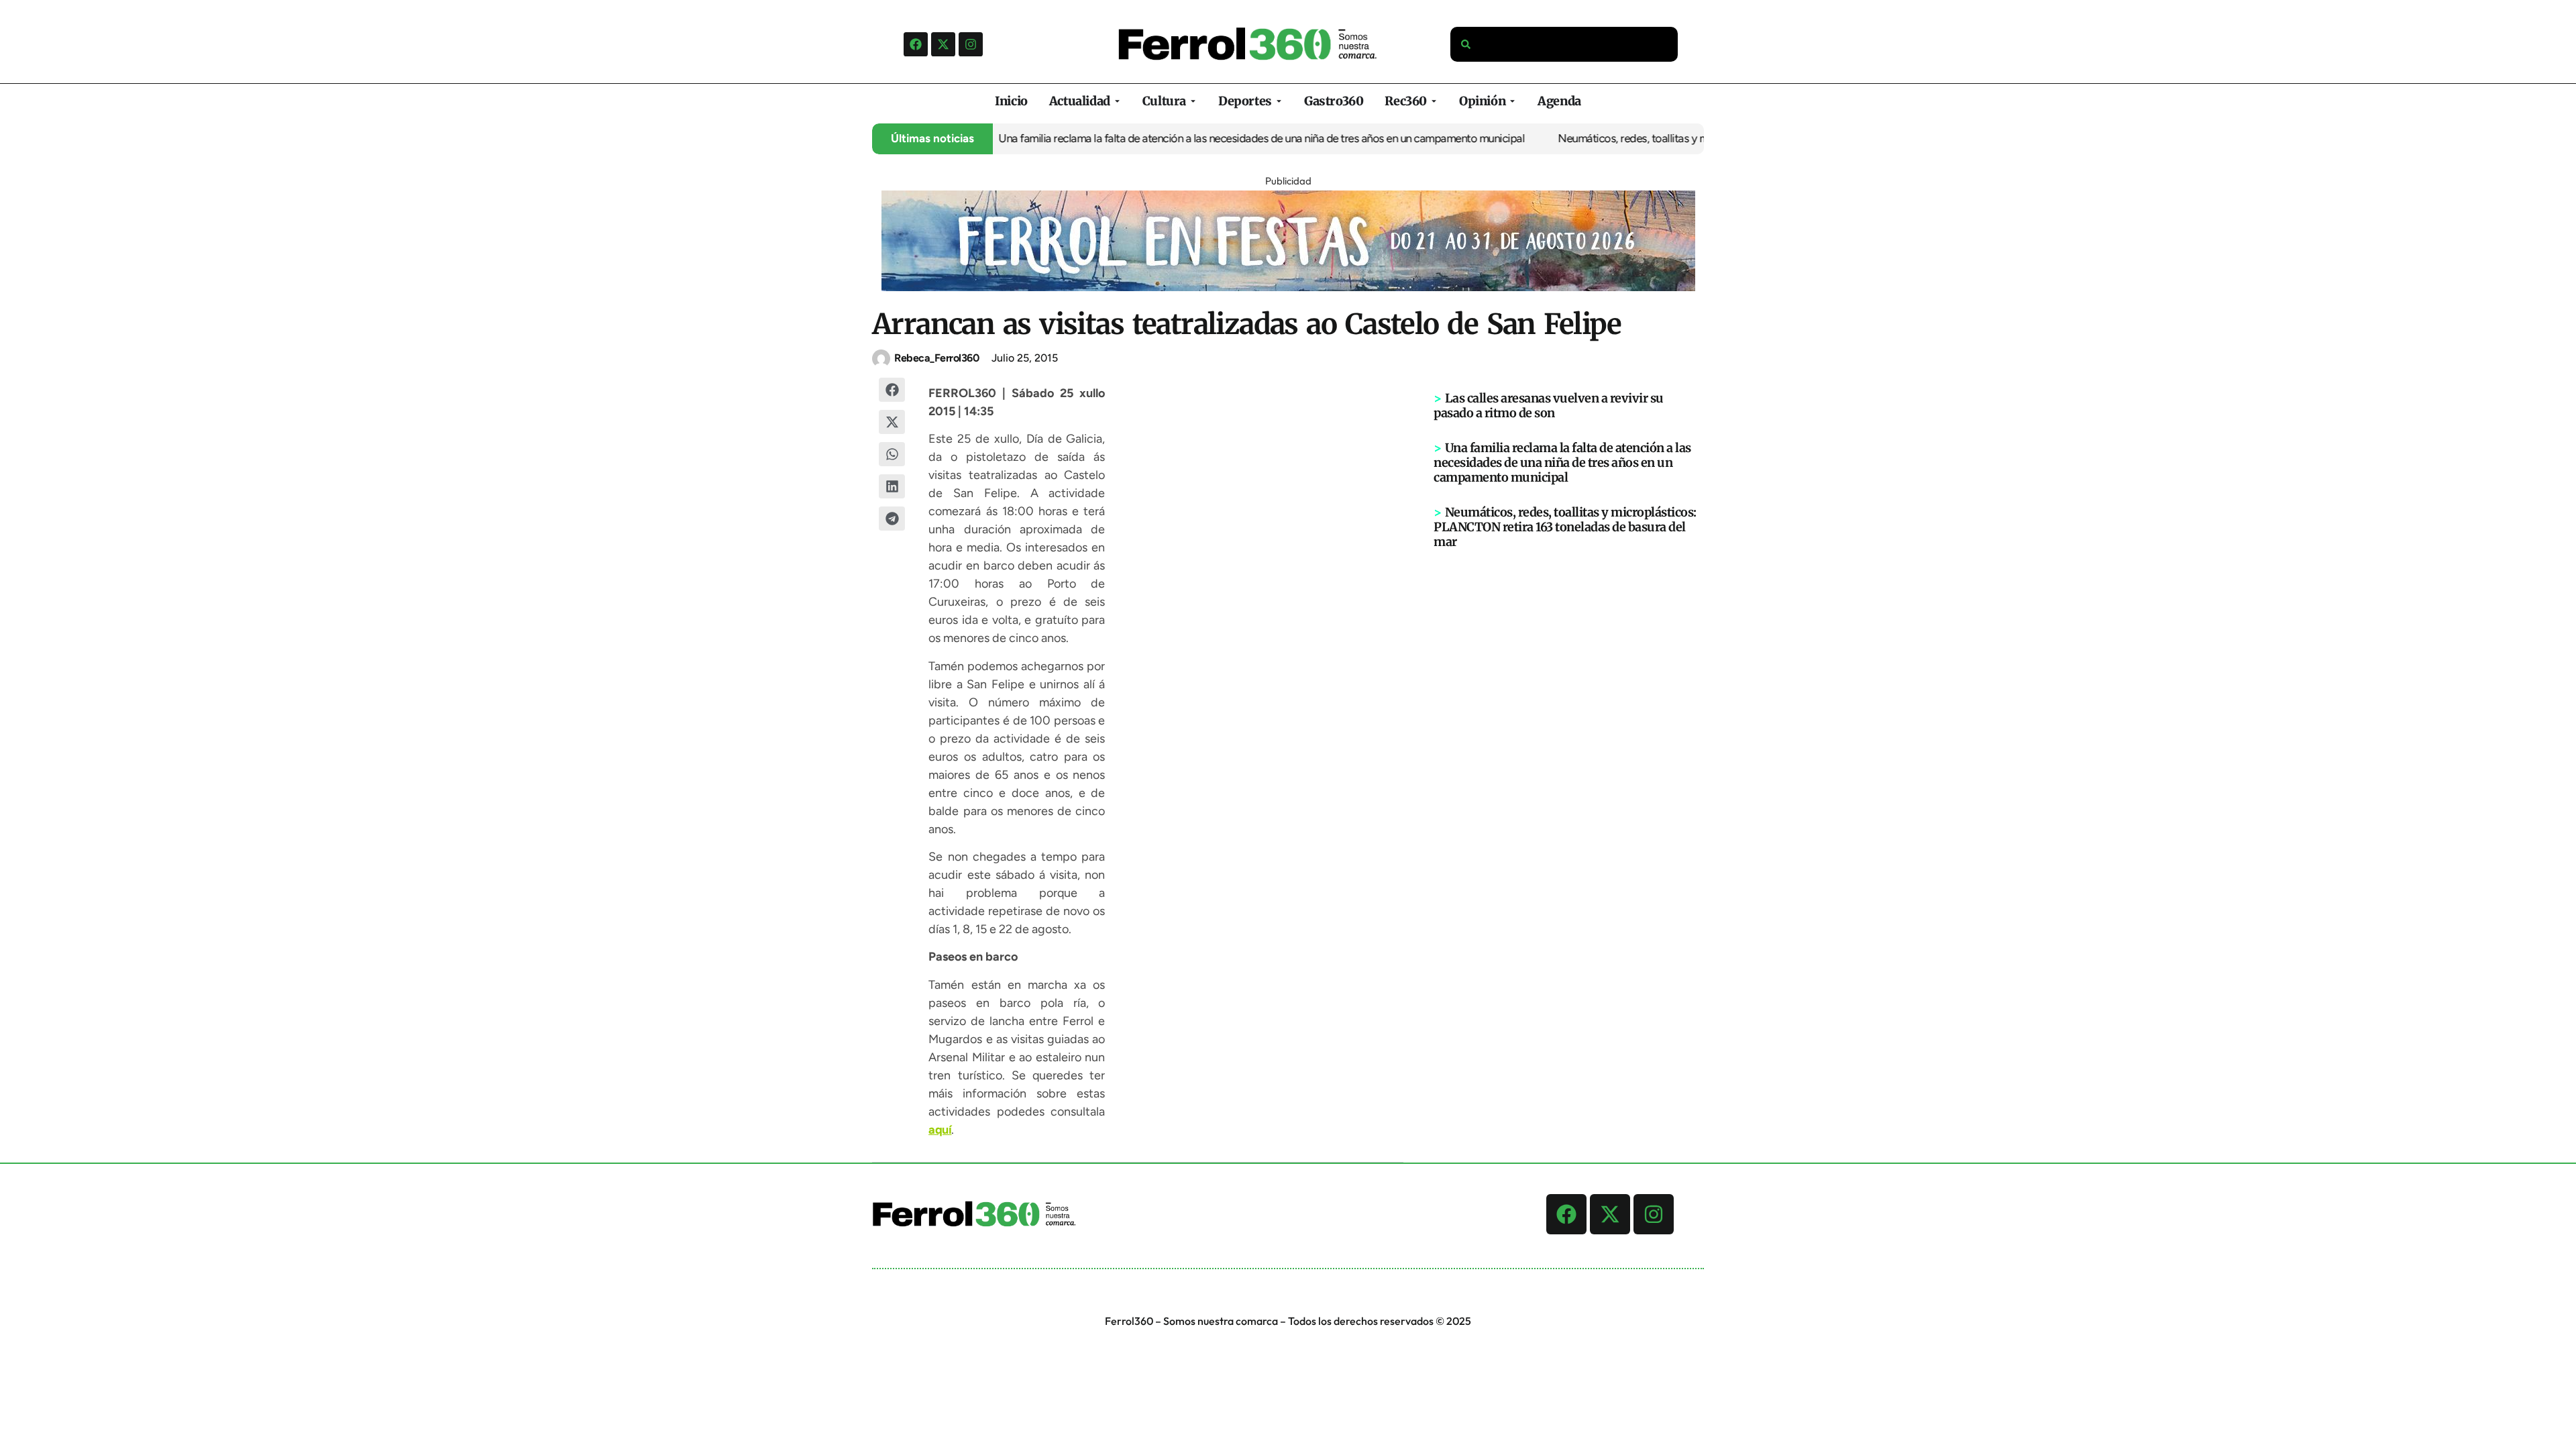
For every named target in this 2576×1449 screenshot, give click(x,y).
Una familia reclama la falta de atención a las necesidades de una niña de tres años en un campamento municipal (1205, 138)
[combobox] (1564, 44)
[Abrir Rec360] (1434, 101)
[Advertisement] (1569, 757)
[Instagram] (971, 44)
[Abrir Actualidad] (1117, 101)
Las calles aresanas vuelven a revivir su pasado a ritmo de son (1549, 406)
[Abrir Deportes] (1279, 101)
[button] (892, 390)
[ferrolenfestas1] (1288, 287)
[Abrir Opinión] (1512, 101)
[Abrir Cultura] (1193, 101)
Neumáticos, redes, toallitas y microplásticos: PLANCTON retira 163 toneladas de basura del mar (1565, 527)
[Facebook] (916, 44)
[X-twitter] (943, 44)
